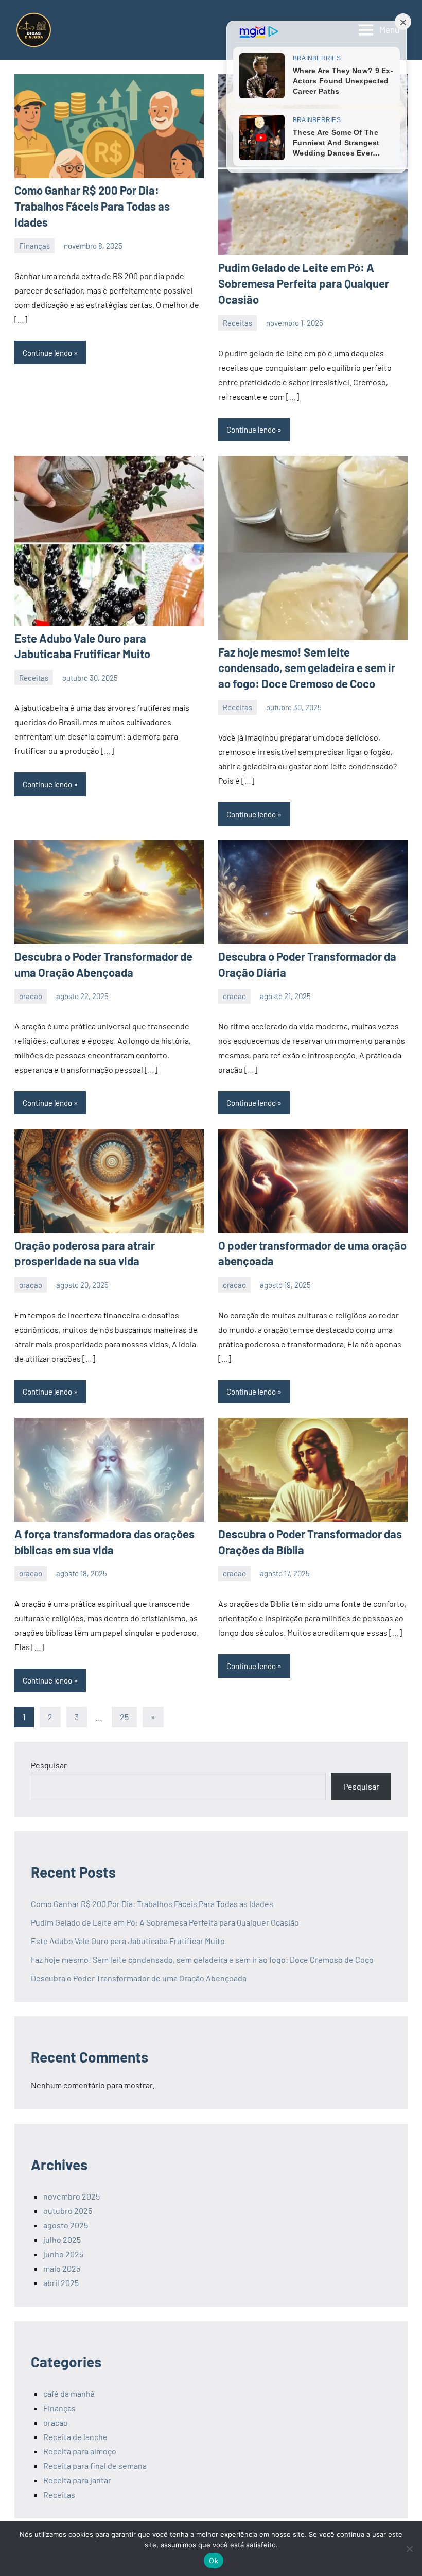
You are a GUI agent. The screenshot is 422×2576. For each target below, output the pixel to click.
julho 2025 (62, 2239)
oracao (31, 996)
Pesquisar (49, 1765)
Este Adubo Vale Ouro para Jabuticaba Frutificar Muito (128, 1941)
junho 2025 (63, 2254)
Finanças (34, 246)
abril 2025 (61, 2283)
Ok (214, 2561)
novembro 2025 (72, 2196)
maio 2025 (62, 2268)
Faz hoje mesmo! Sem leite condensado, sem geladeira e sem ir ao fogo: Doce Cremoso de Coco (307, 668)
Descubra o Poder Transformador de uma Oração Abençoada (139, 1978)
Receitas (238, 323)
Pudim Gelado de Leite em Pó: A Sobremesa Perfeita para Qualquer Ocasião (304, 283)
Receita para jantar (77, 2480)
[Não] (409, 2549)
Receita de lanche (75, 2437)
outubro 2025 (68, 2211)
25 (124, 1717)
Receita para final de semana (95, 2466)
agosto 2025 (66, 2225)
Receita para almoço (80, 2451)
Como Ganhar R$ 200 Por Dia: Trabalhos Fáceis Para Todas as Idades (92, 206)
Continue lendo (47, 353)
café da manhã (69, 2393)
